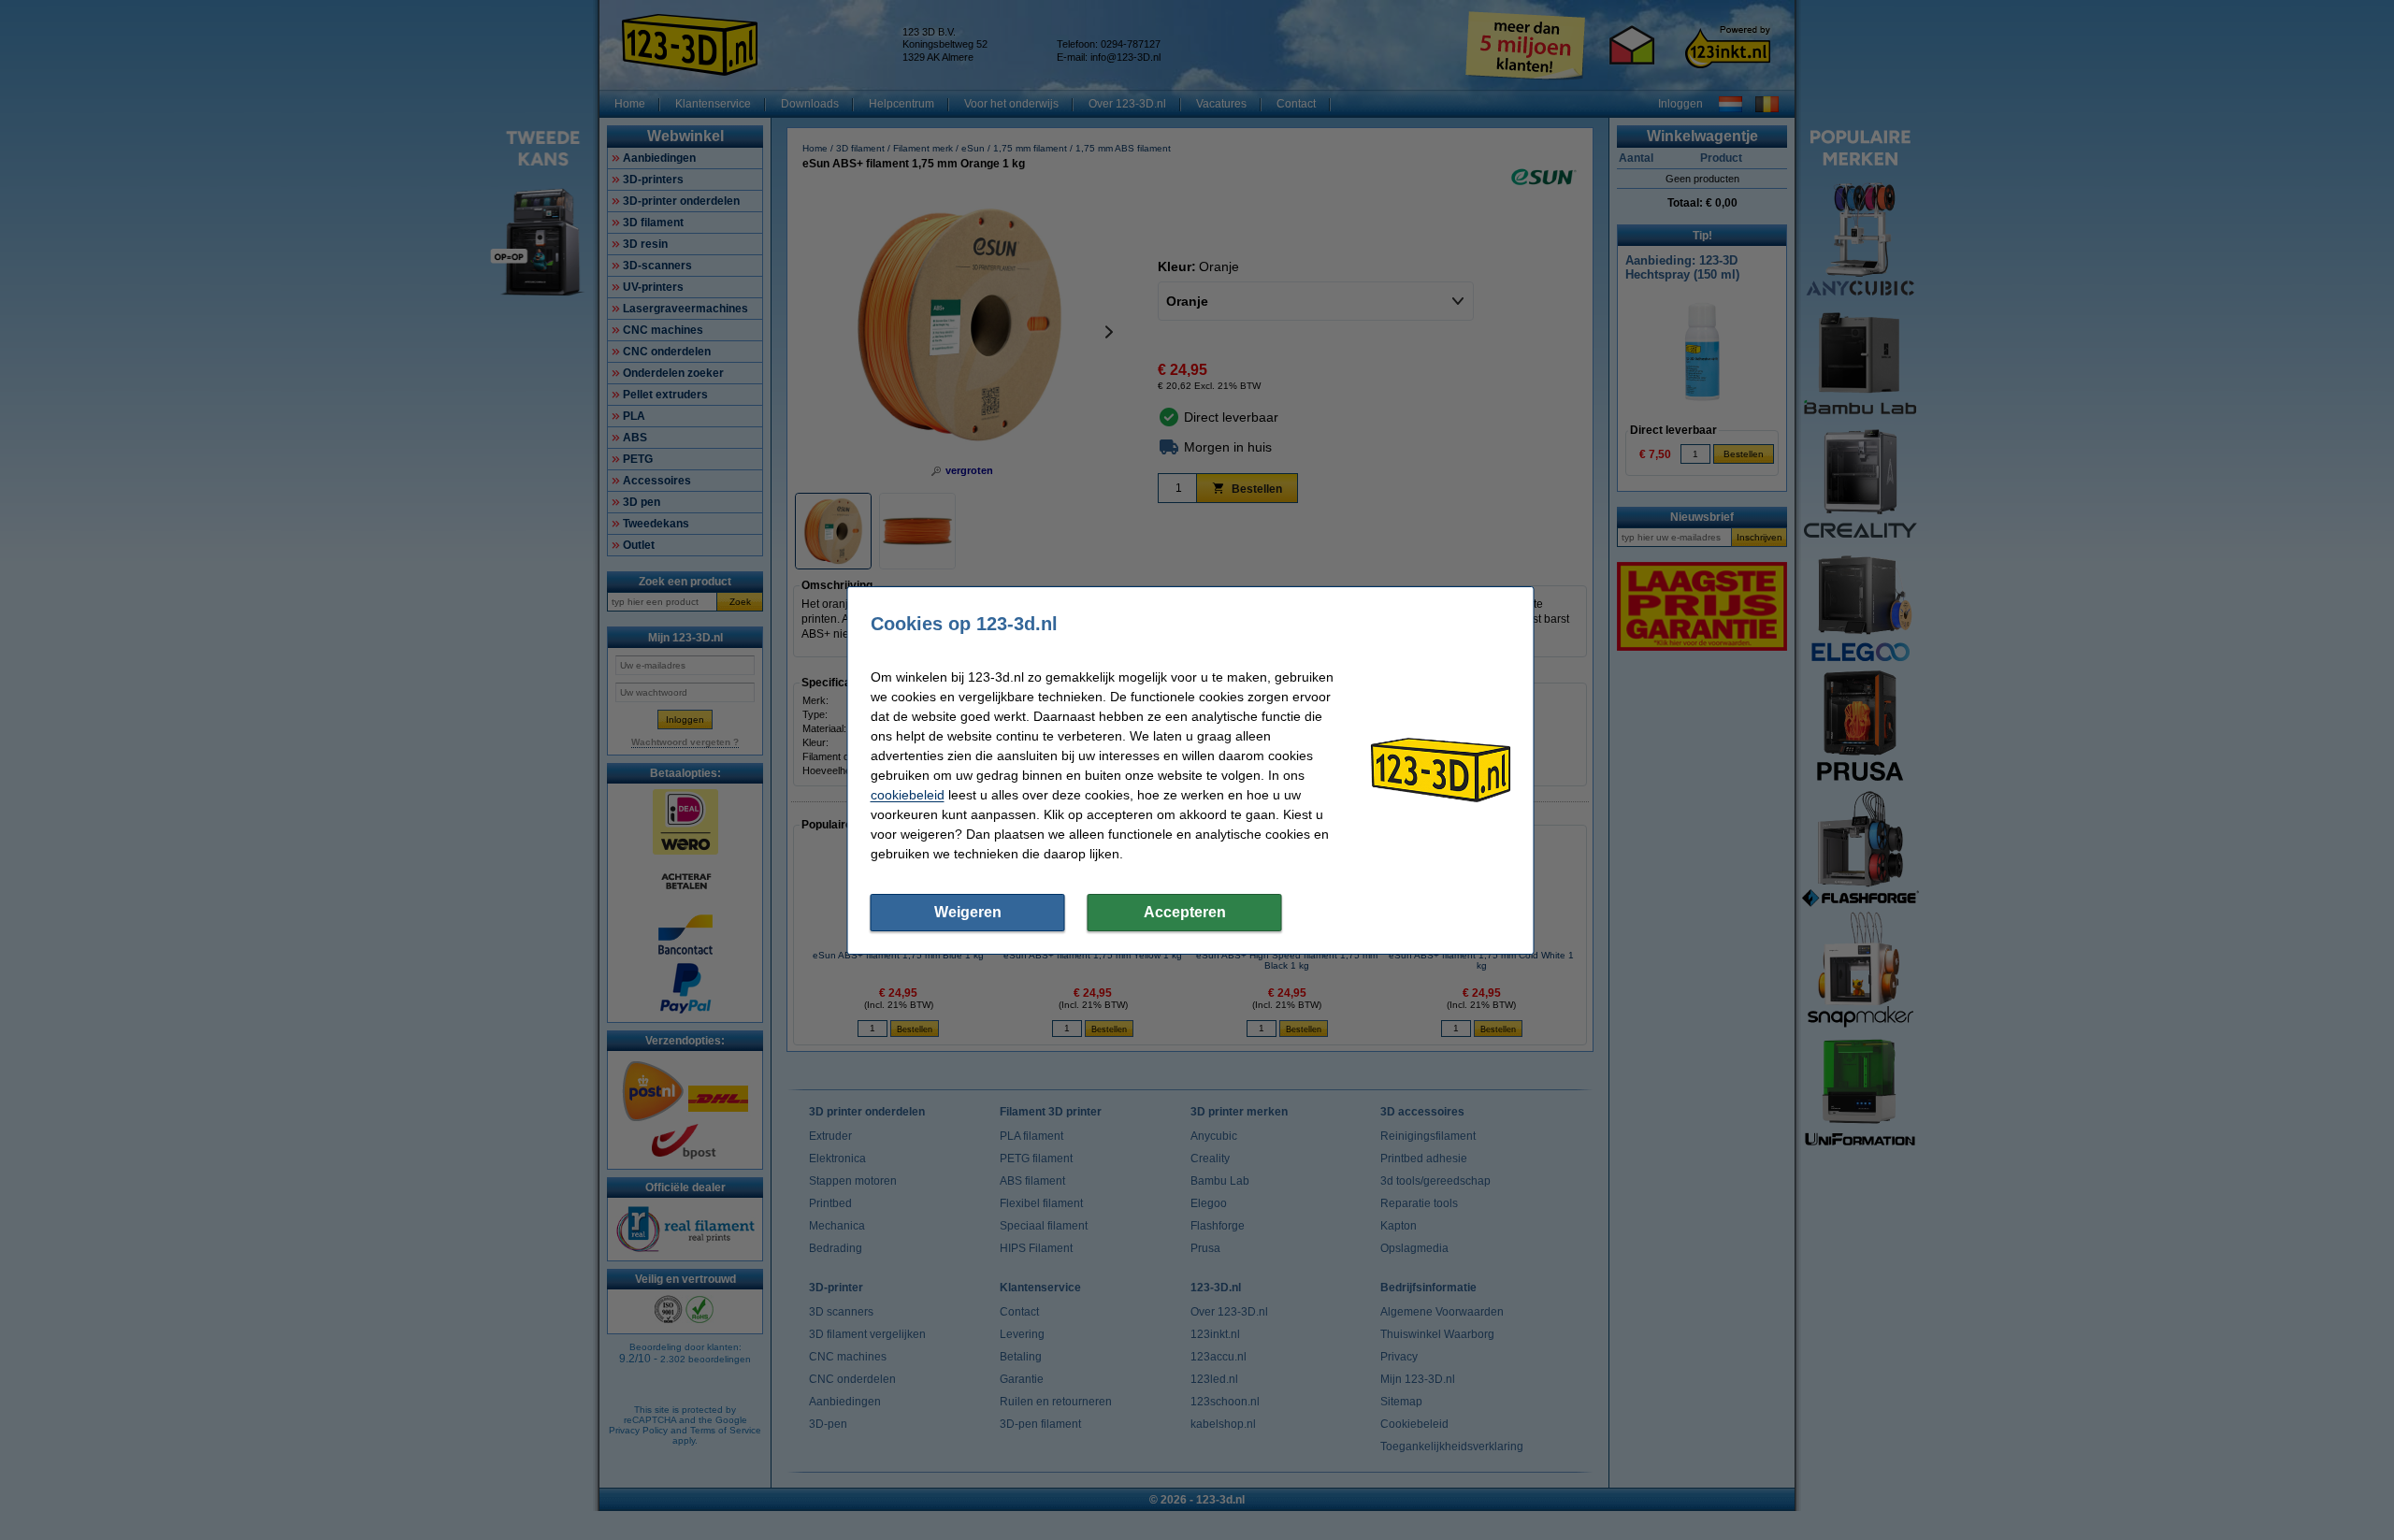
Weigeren (968, 912)
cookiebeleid (908, 795)
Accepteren (1185, 912)
